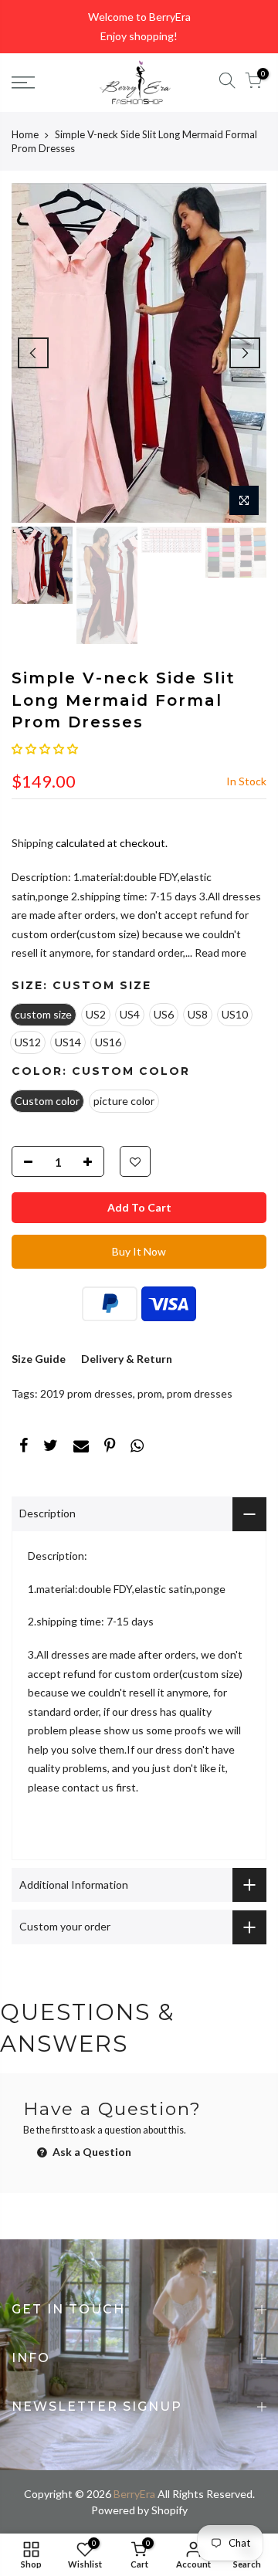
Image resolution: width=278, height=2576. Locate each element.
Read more (219, 952)
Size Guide (39, 1359)
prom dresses (200, 1393)
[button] (45, 749)
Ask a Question (91, 2152)
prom (150, 1393)
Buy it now (139, 1251)
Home (25, 134)
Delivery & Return (127, 1359)
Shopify (170, 2510)
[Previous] (33, 353)
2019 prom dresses (86, 1393)
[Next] (245, 353)
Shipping (32, 843)
